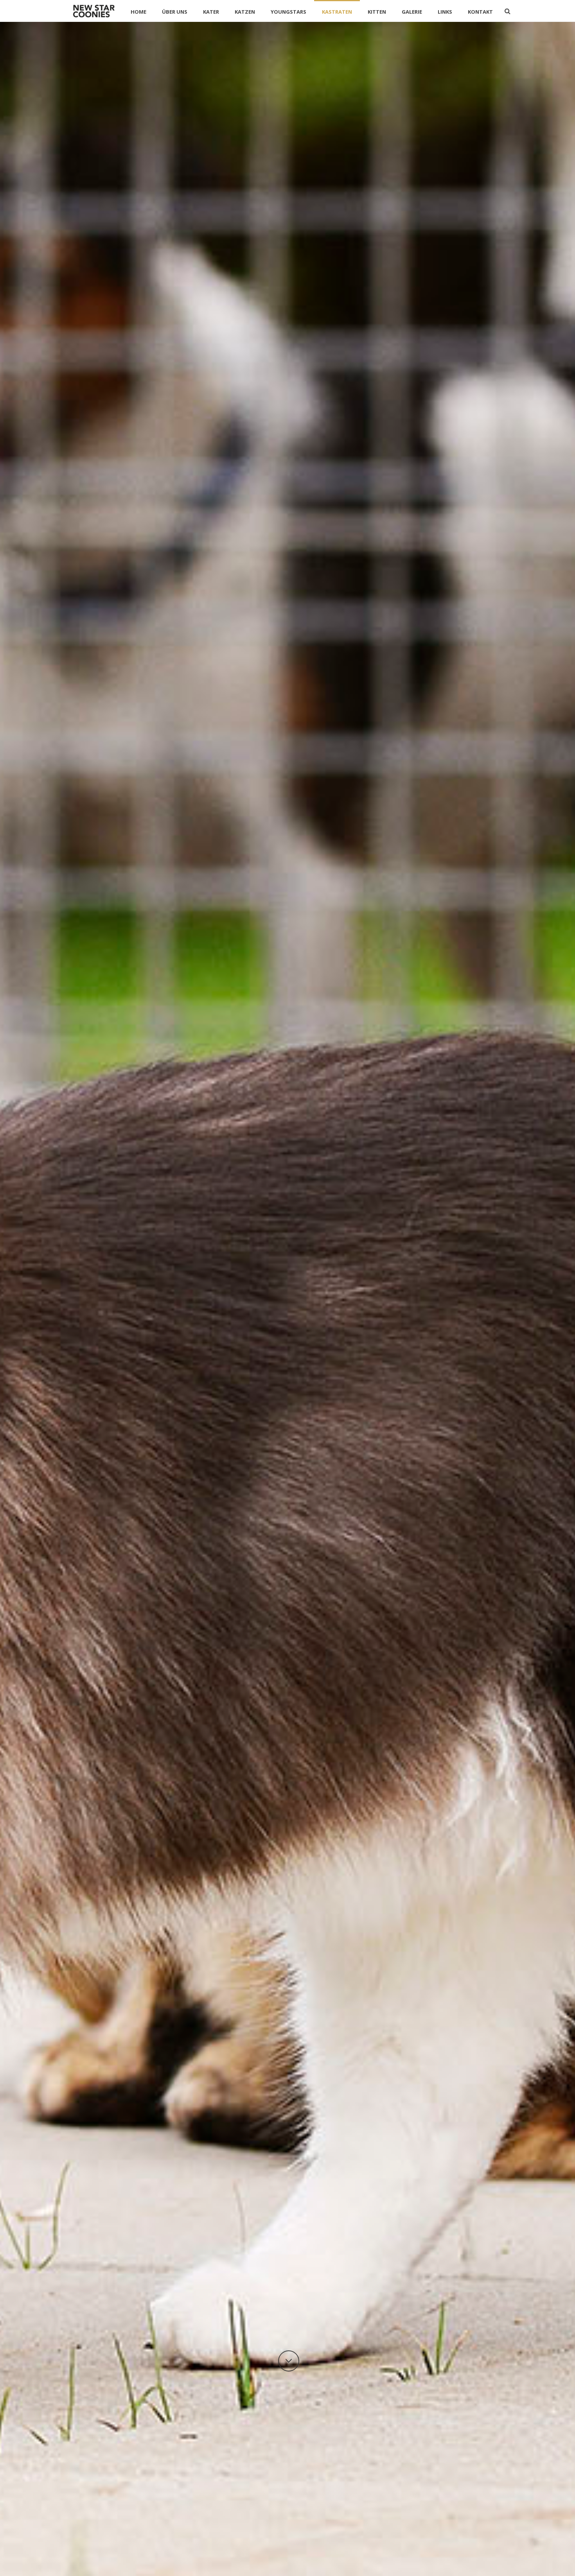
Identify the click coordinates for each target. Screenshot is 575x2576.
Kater (211, 12)
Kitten (377, 12)
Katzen (245, 12)
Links (445, 12)
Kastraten (337, 12)
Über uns (175, 12)
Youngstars (288, 12)
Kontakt (480, 12)
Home (138, 12)
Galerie (412, 12)
